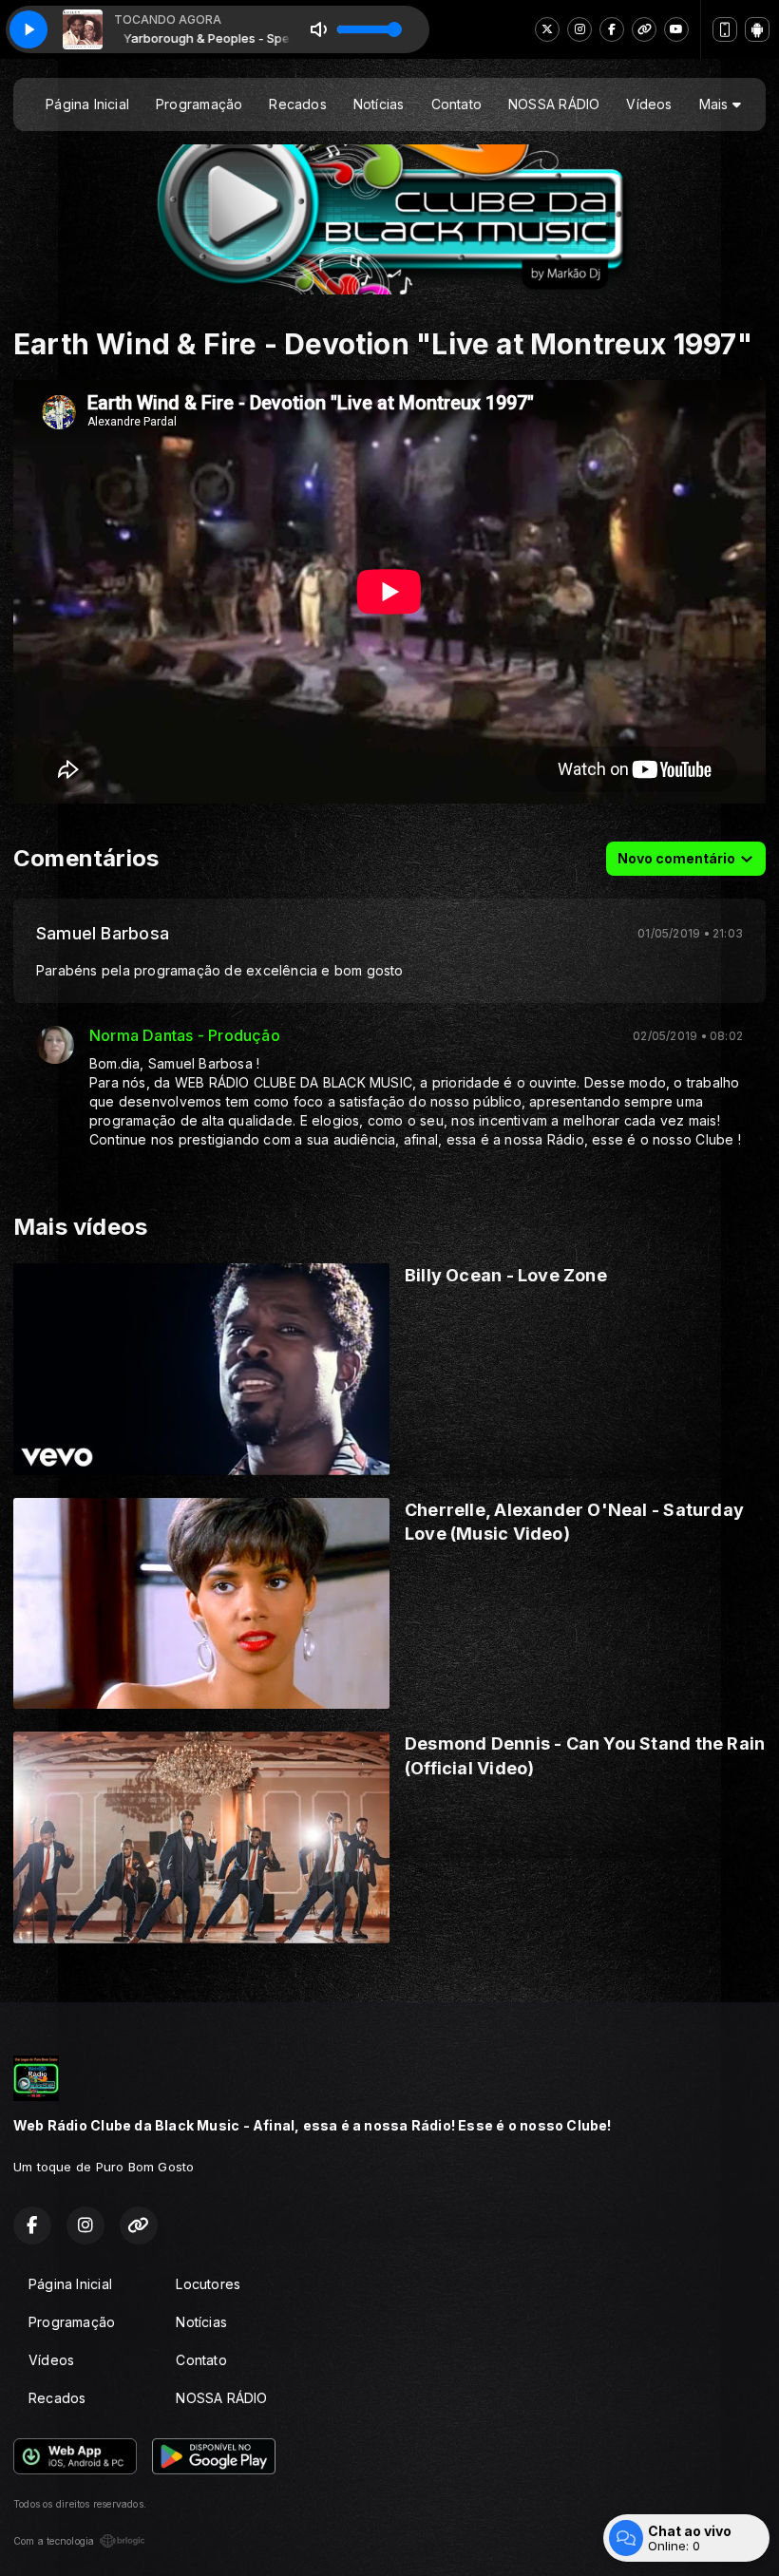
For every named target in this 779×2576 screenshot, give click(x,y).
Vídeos (649, 104)
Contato (456, 104)
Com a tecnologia (54, 2541)
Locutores (208, 2284)
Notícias (379, 104)
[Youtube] (676, 29)
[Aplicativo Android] (757, 29)
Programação (199, 104)
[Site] (644, 29)
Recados (297, 104)
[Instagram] (579, 29)
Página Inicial (87, 104)
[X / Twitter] (547, 29)
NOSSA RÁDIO (554, 104)
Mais (716, 104)
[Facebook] (612, 29)
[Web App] (725, 29)
